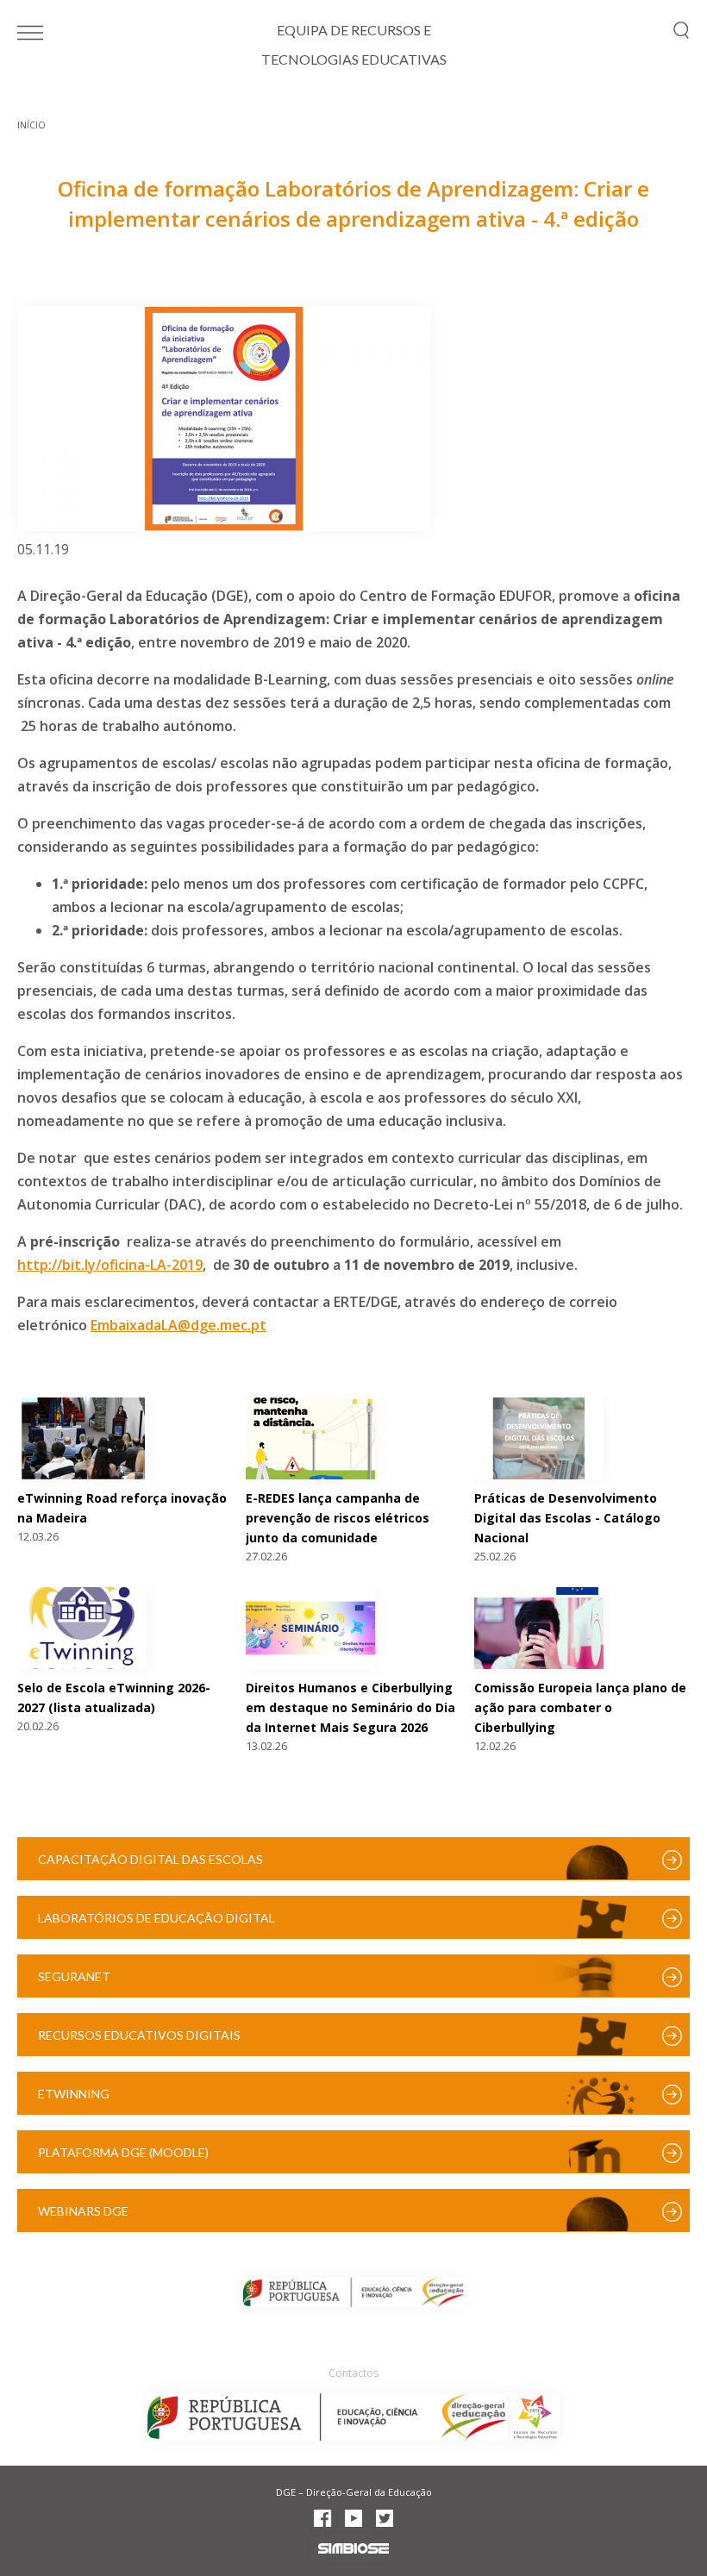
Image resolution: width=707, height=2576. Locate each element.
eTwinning (74, 2094)
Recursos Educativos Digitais (139, 2035)
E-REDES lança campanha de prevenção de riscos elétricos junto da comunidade (338, 1518)
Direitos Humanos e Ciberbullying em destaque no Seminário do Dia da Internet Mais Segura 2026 (350, 1707)
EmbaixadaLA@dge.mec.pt (178, 1325)
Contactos (353, 2373)
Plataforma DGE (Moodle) (123, 2152)
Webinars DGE (83, 2211)
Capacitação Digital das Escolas (150, 1859)
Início (31, 125)
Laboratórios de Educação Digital (156, 1918)
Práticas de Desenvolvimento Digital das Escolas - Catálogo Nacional (567, 1518)
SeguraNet (74, 1976)
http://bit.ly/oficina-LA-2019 (110, 1265)
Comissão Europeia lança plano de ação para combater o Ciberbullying (580, 1707)
